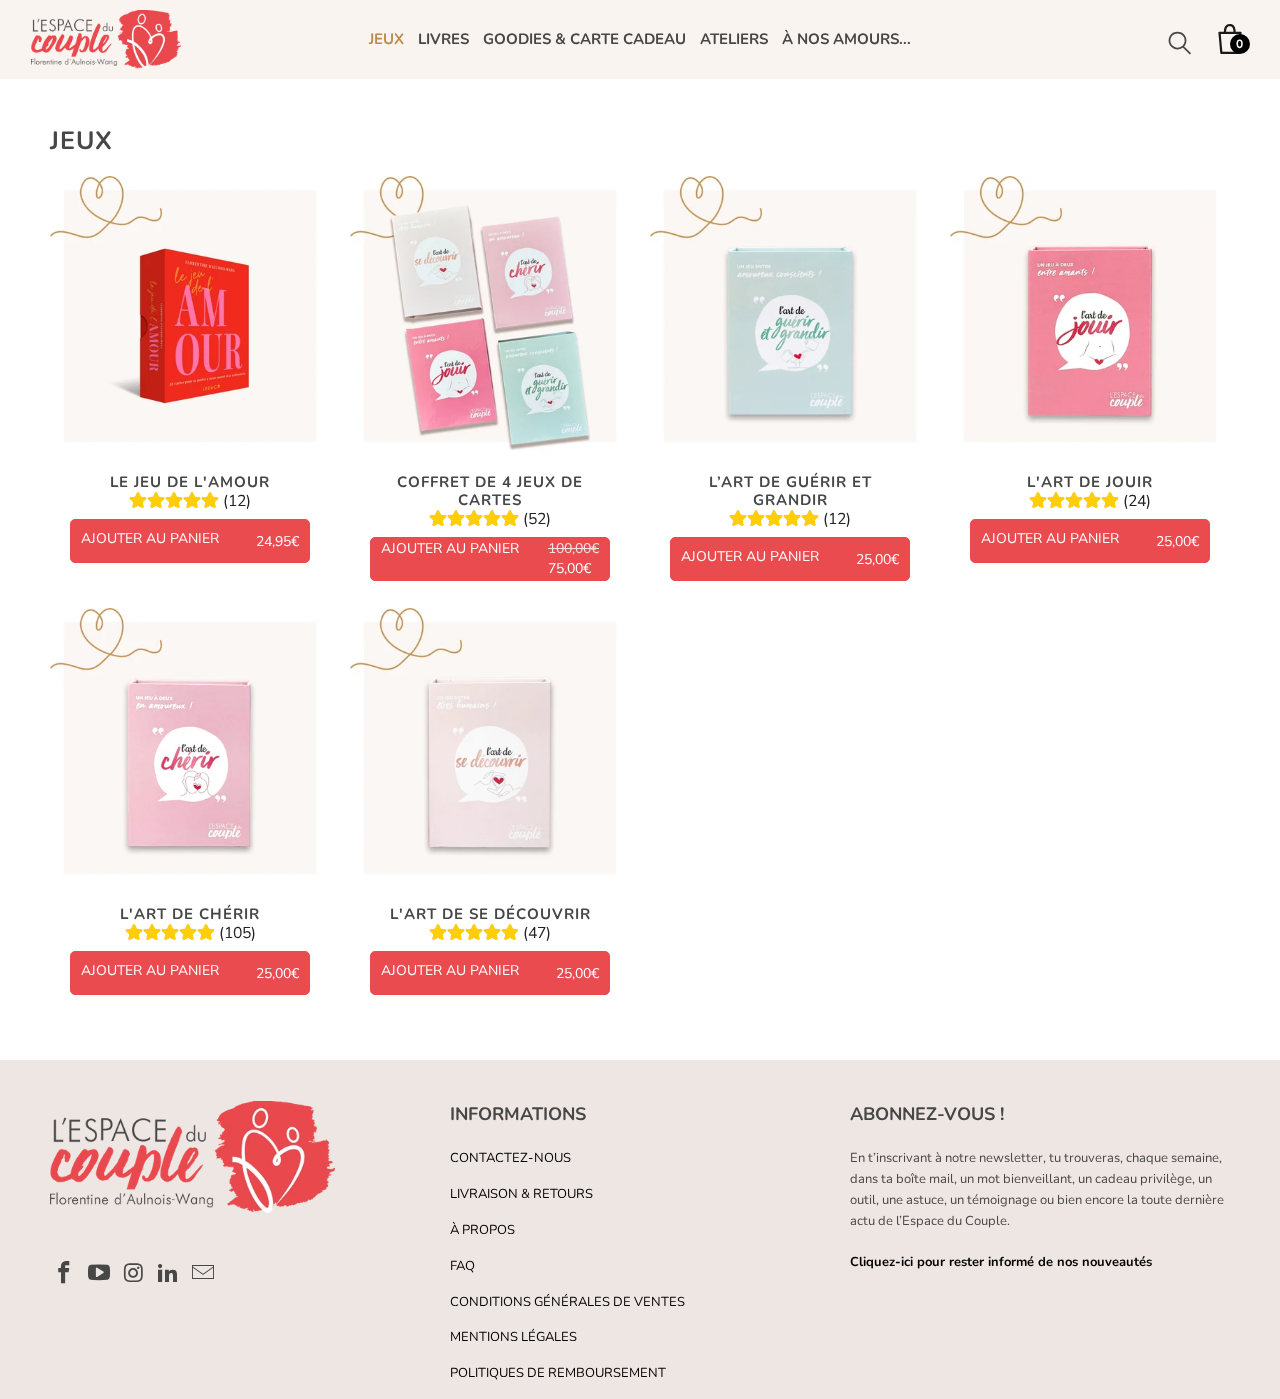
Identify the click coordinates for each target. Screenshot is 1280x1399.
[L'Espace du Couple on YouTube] (100, 1274)
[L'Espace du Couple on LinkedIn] (169, 1274)
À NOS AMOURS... (846, 39)
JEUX (386, 39)
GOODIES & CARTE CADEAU (584, 39)
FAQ (462, 1266)
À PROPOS (482, 1230)
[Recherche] (1180, 46)
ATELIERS (734, 39)
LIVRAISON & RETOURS (521, 1194)
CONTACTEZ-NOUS (510, 1158)
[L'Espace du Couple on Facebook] (65, 1274)
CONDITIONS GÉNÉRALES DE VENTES (567, 1302)
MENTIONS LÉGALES (513, 1337)
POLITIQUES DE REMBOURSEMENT (558, 1373)
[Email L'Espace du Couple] (204, 1274)
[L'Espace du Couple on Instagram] (134, 1274)
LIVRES (443, 39)
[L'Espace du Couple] (106, 39)
